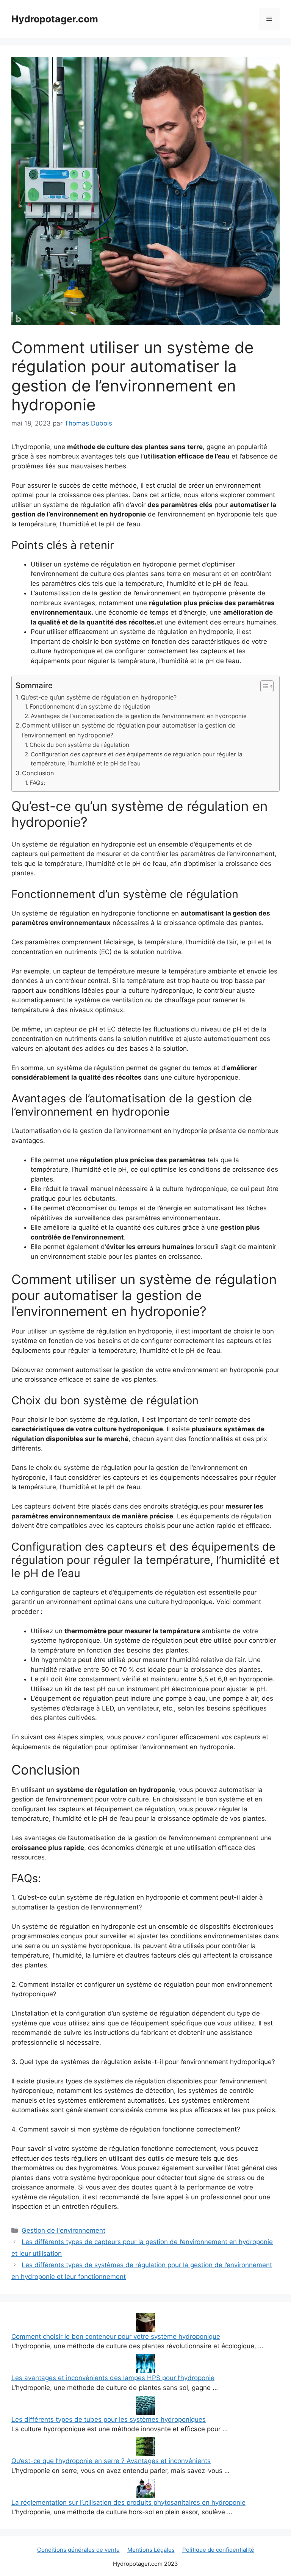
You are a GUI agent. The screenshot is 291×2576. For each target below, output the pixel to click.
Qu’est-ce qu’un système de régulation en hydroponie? (99, 697)
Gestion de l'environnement (63, 2230)
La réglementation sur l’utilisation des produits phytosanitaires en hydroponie (128, 2502)
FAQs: (37, 783)
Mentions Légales (151, 2550)
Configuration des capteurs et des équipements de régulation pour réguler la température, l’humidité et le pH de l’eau (137, 759)
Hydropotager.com (55, 19)
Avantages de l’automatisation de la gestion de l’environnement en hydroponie (139, 716)
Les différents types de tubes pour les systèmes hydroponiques (109, 2419)
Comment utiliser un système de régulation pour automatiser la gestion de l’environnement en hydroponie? (129, 730)
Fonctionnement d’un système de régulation (90, 707)
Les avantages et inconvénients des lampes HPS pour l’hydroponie (113, 2378)
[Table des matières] (267, 686)
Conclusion (38, 773)
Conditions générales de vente (78, 2550)
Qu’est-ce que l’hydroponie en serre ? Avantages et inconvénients (111, 2461)
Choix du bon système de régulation (79, 745)
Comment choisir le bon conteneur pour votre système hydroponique (116, 2337)
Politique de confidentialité (218, 2550)
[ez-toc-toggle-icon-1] (263, 686)
